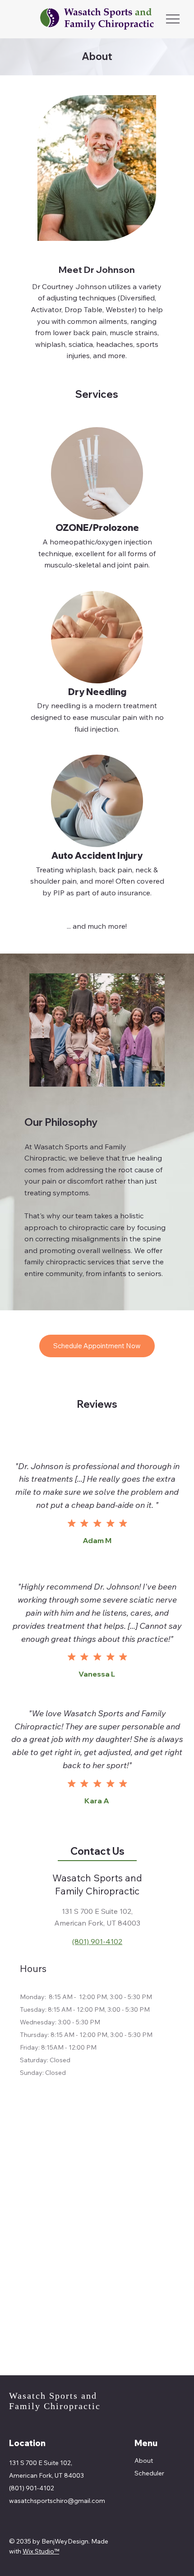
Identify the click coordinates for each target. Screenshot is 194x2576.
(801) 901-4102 (97, 1941)
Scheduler (149, 2473)
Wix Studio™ (41, 2551)
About (144, 2461)
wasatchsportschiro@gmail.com (57, 2501)
